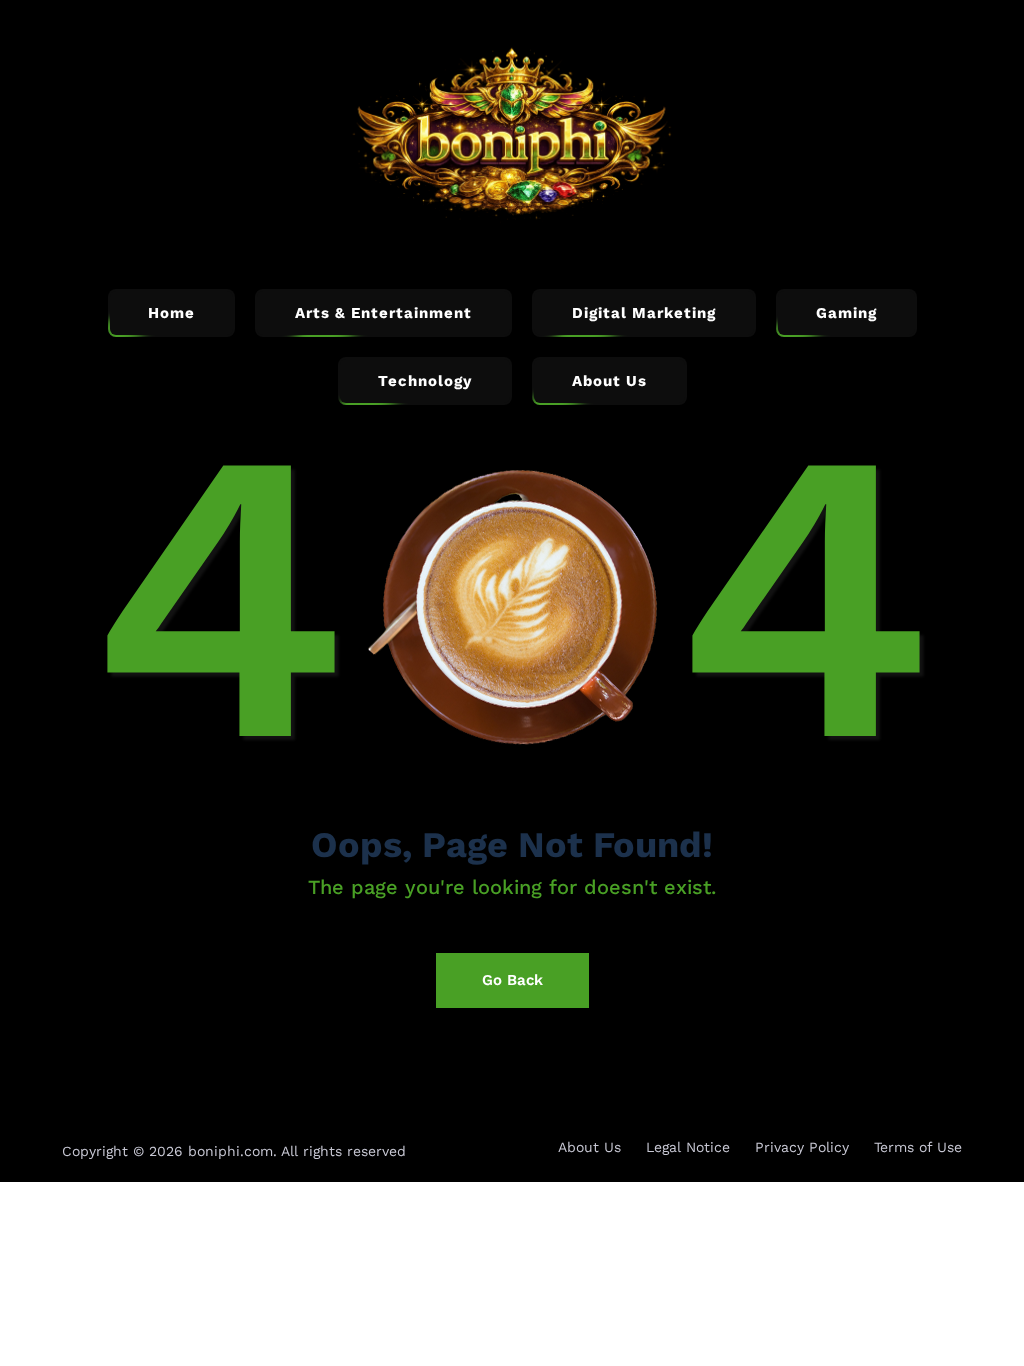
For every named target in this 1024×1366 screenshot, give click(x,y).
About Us (589, 1147)
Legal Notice (688, 1147)
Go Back (512, 980)
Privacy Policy (802, 1147)
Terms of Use (918, 1147)
